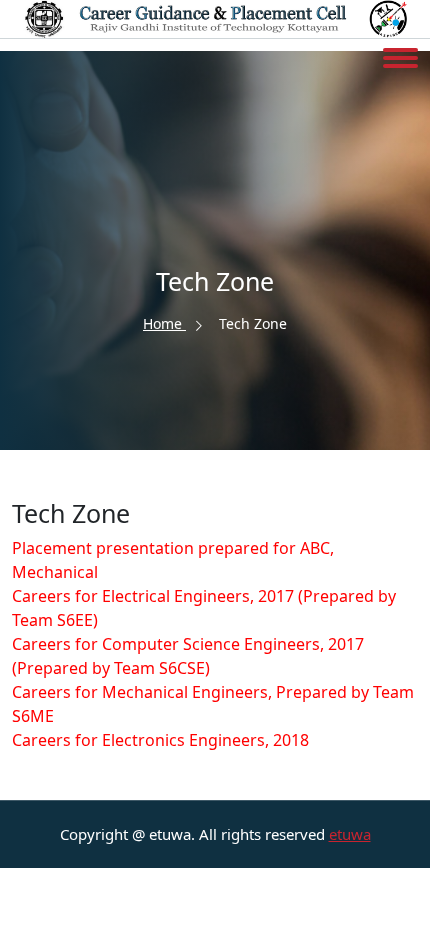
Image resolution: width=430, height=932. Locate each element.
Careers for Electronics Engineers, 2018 (160, 740)
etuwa (350, 834)
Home (164, 323)
